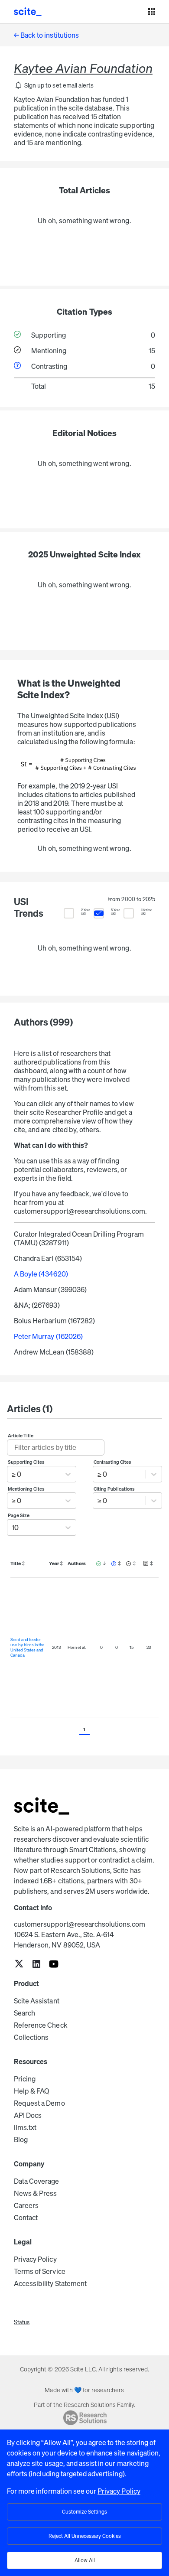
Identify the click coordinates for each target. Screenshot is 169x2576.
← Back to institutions (46, 35)
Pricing (25, 2079)
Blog (21, 2140)
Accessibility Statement (50, 2283)
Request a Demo (39, 2103)
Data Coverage (37, 2181)
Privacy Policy (35, 2259)
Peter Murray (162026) (48, 1336)
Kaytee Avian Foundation (83, 68)
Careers (26, 2205)
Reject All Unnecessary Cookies (85, 2536)
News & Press (35, 2193)
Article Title (21, 1436)
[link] (19, 1965)
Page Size (19, 1515)
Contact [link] (26, 2218)
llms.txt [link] (25, 2127)
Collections (31, 2037)
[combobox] (12, 1474)
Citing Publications (114, 1489)
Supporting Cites (26, 1462)
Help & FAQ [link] (32, 2091)
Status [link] (22, 2322)
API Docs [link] (28, 2115)
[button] (54, 85)
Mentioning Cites (26, 1489)
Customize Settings (84, 2512)
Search (24, 2013)
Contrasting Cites (113, 1462)
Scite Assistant (37, 2001)
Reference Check (41, 2025)
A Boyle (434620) (41, 1274)
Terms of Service (40, 2271)
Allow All (85, 2560)
